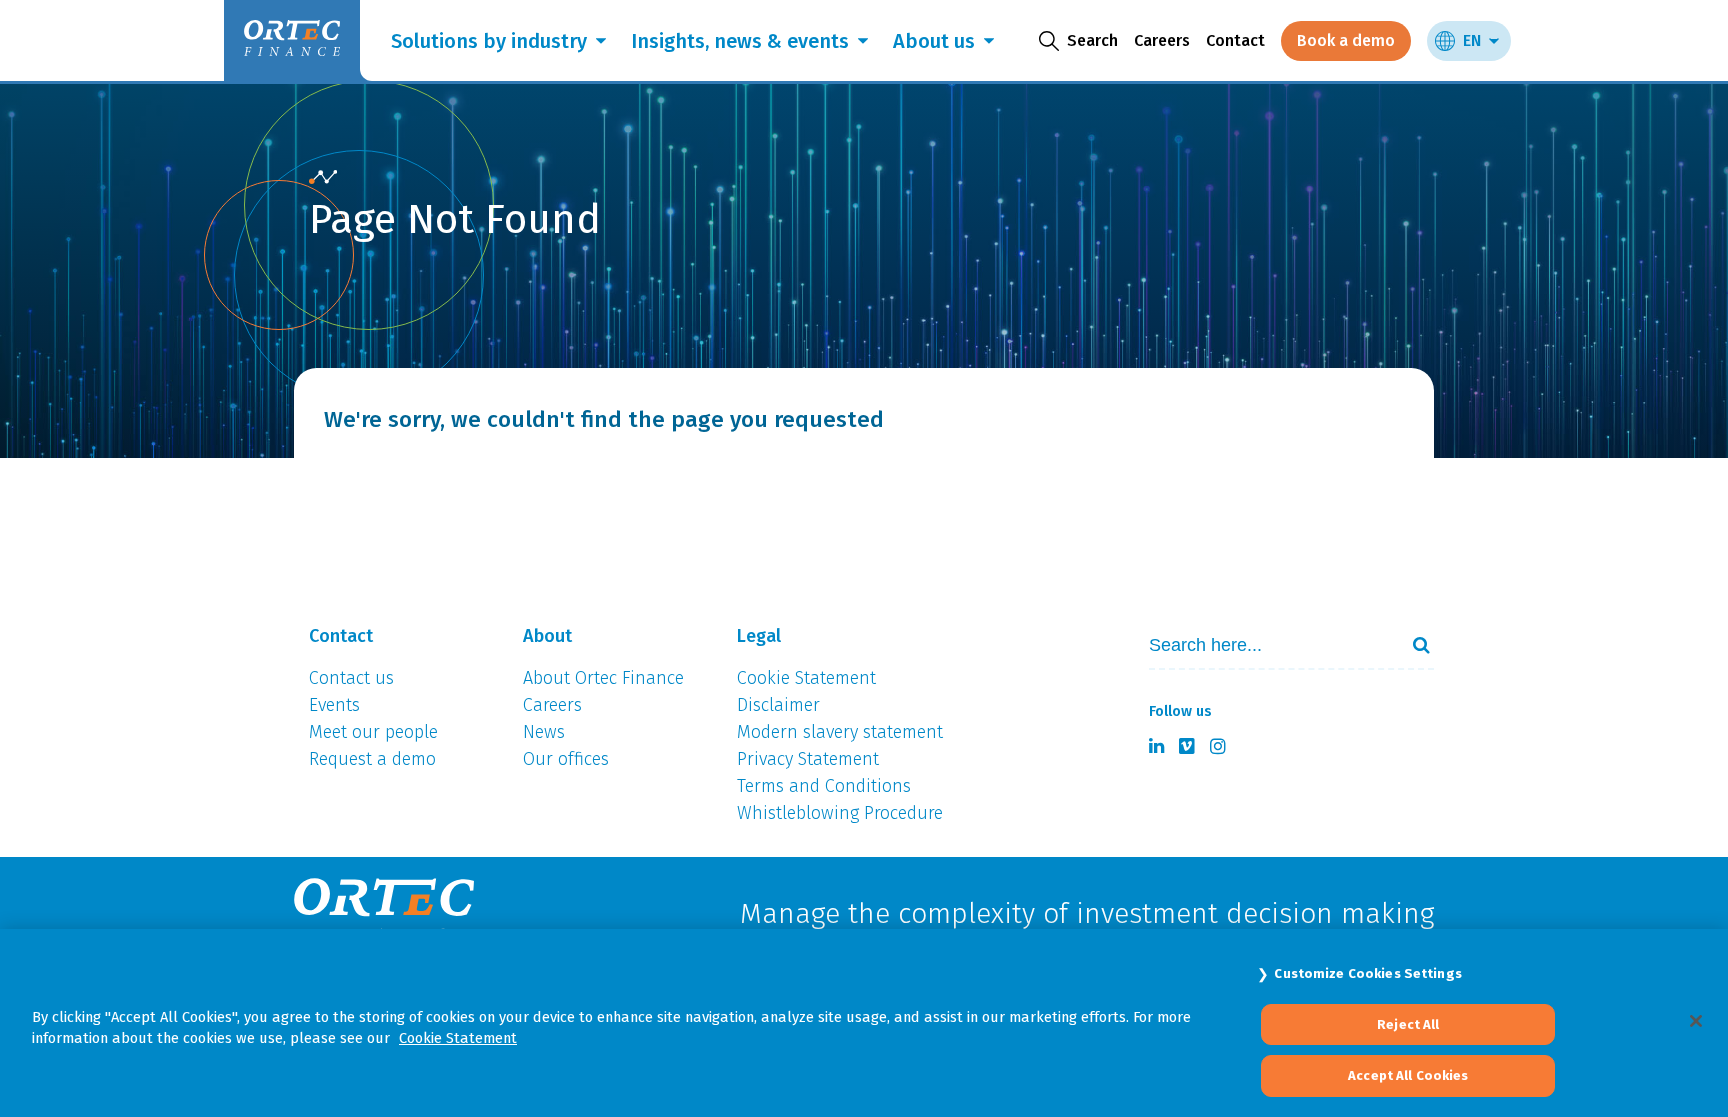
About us (934, 41)
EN (1472, 40)
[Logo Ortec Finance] (384, 914)
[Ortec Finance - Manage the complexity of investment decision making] (323, 177)
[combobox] (1265, 645)
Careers (1162, 40)
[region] (864, 1023)
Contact (1235, 40)
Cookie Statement (458, 1038)
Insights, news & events (740, 41)
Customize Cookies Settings (1367, 973)
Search (1413, 645)
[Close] (1696, 1021)
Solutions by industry (489, 41)
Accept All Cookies (1408, 1075)
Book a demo (1346, 40)
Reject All (1408, 1024)
